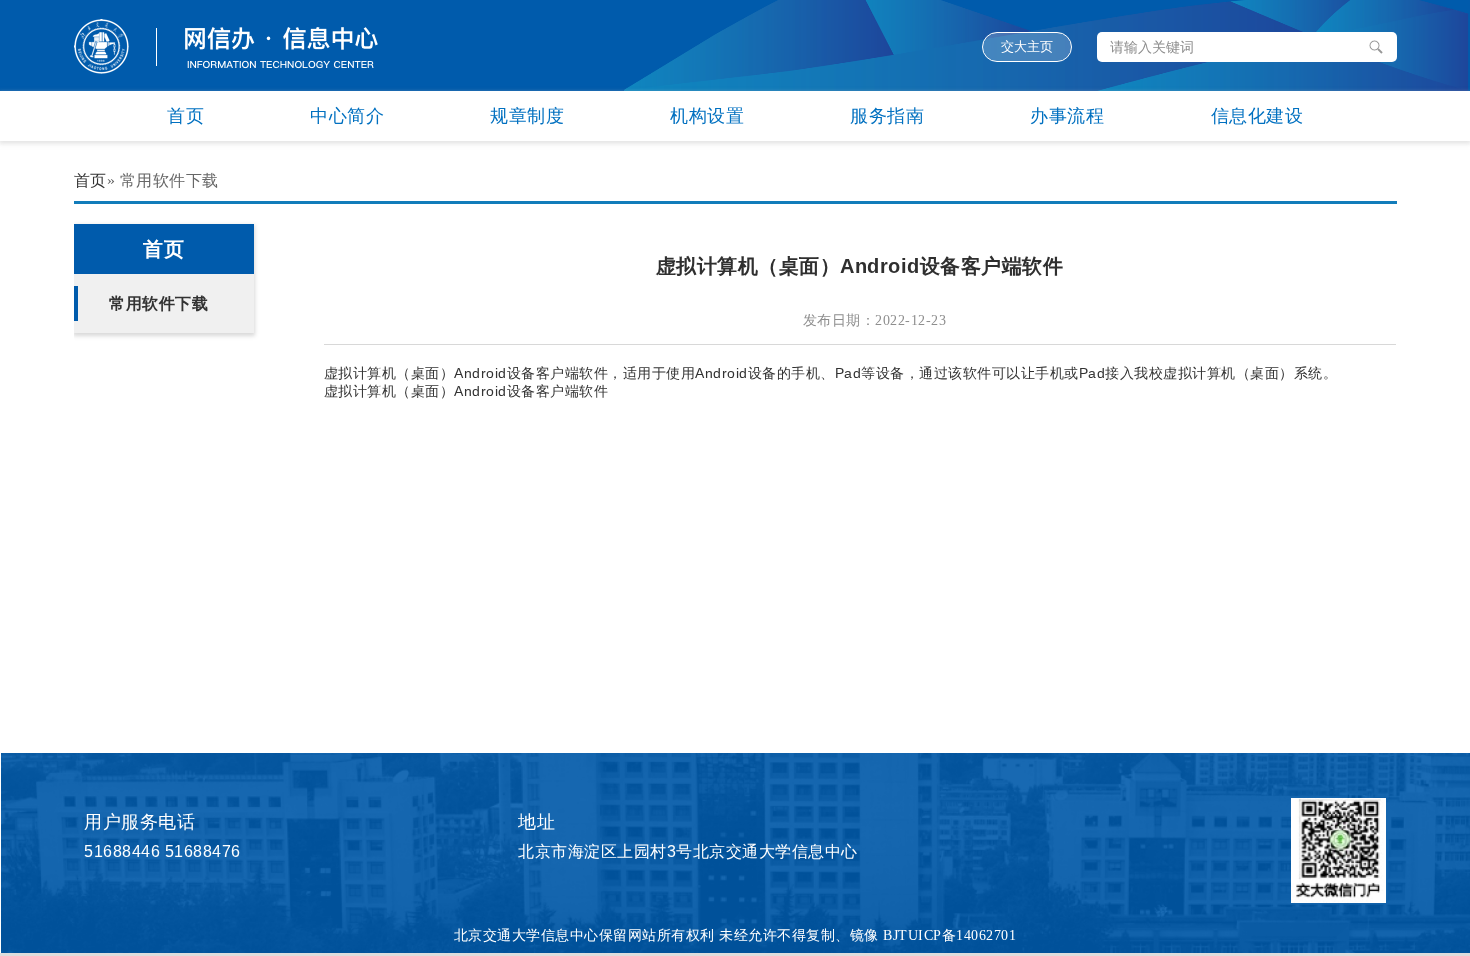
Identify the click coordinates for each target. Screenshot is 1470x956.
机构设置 (707, 116)
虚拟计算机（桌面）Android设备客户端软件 (466, 391)
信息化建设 (1257, 116)
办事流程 (1067, 116)
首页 (185, 116)
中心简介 (347, 116)
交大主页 (1027, 46)
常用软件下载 (158, 303)
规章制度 (527, 116)
